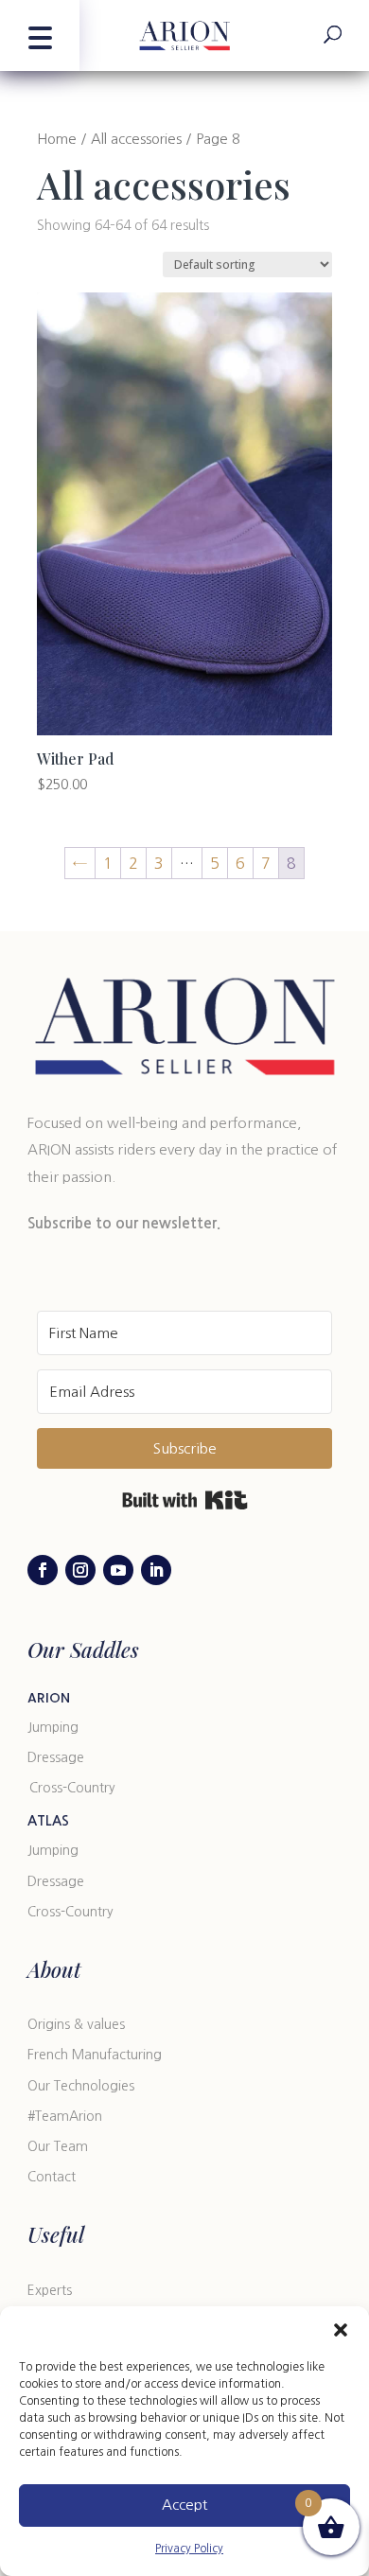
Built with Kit (185, 1500)
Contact (52, 2177)
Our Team (58, 2146)
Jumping (53, 1727)
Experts (50, 2290)
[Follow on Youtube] (118, 1570)
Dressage (56, 1757)
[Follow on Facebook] (43, 1570)
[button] (341, 2330)
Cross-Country (72, 1788)
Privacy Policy (189, 2549)
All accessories (136, 139)
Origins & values (76, 2024)
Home (57, 139)
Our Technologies (81, 2086)
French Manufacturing (95, 2055)
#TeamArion (65, 2116)
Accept (184, 2505)
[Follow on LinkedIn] (156, 1570)
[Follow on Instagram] (80, 1570)
